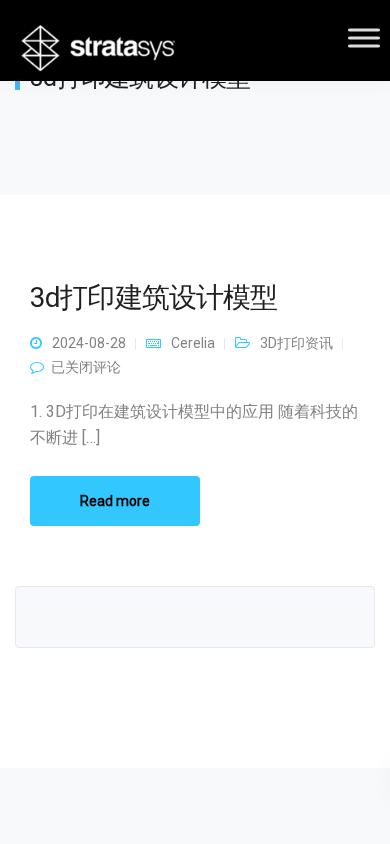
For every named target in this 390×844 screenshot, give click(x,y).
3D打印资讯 (296, 343)
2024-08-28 (89, 343)
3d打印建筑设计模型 (154, 297)
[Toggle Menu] (364, 37)
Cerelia (193, 343)
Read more (115, 501)
